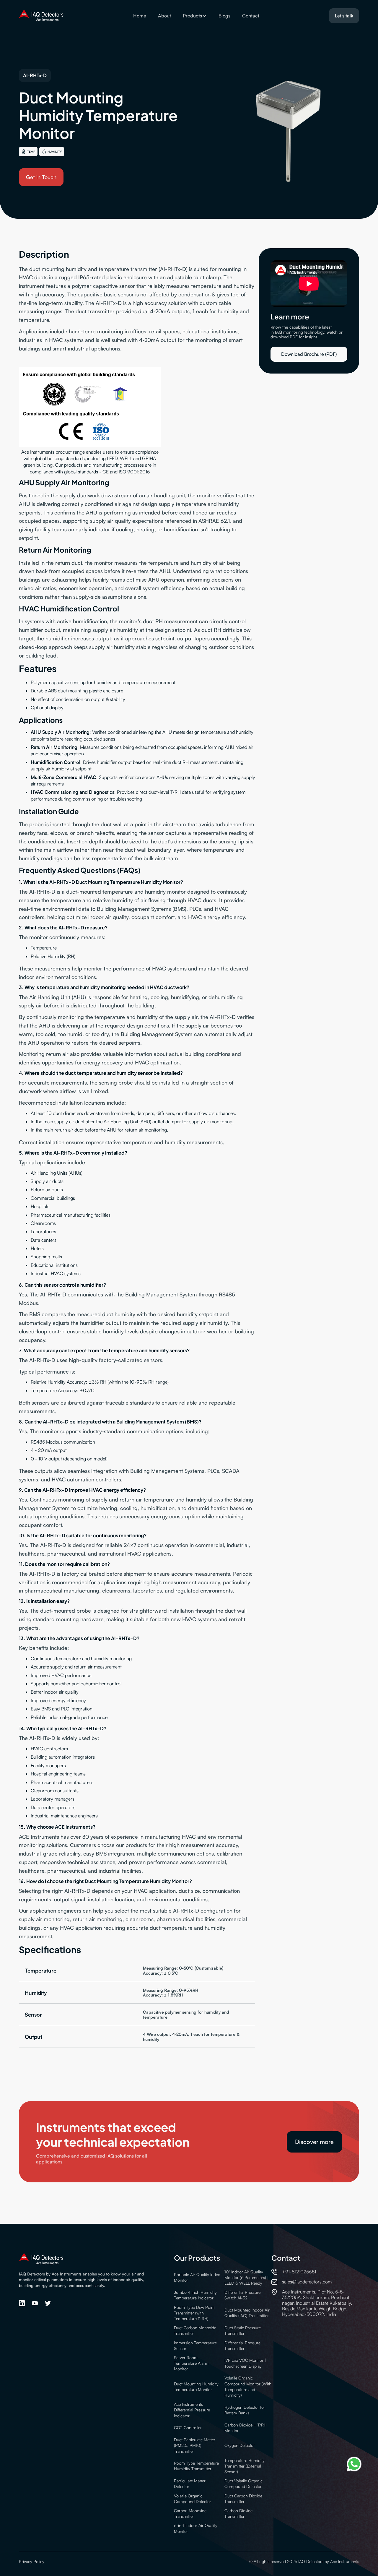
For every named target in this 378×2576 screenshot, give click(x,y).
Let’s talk (344, 16)
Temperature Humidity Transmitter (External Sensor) (245, 2466)
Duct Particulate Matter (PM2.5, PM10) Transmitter (195, 2445)
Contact (251, 16)
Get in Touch (41, 177)
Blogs (224, 16)
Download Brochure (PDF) (309, 354)
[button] (195, 16)
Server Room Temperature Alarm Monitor (191, 2363)
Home (140, 16)
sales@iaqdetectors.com (307, 2282)
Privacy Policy (32, 2561)
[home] (41, 16)
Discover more (314, 2142)
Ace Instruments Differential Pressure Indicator (192, 2410)
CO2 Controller (188, 2428)
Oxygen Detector (240, 2445)
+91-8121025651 (299, 2272)
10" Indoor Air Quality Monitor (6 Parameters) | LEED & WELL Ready (246, 2277)
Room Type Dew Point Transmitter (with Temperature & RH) (194, 2313)
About (164, 16)
